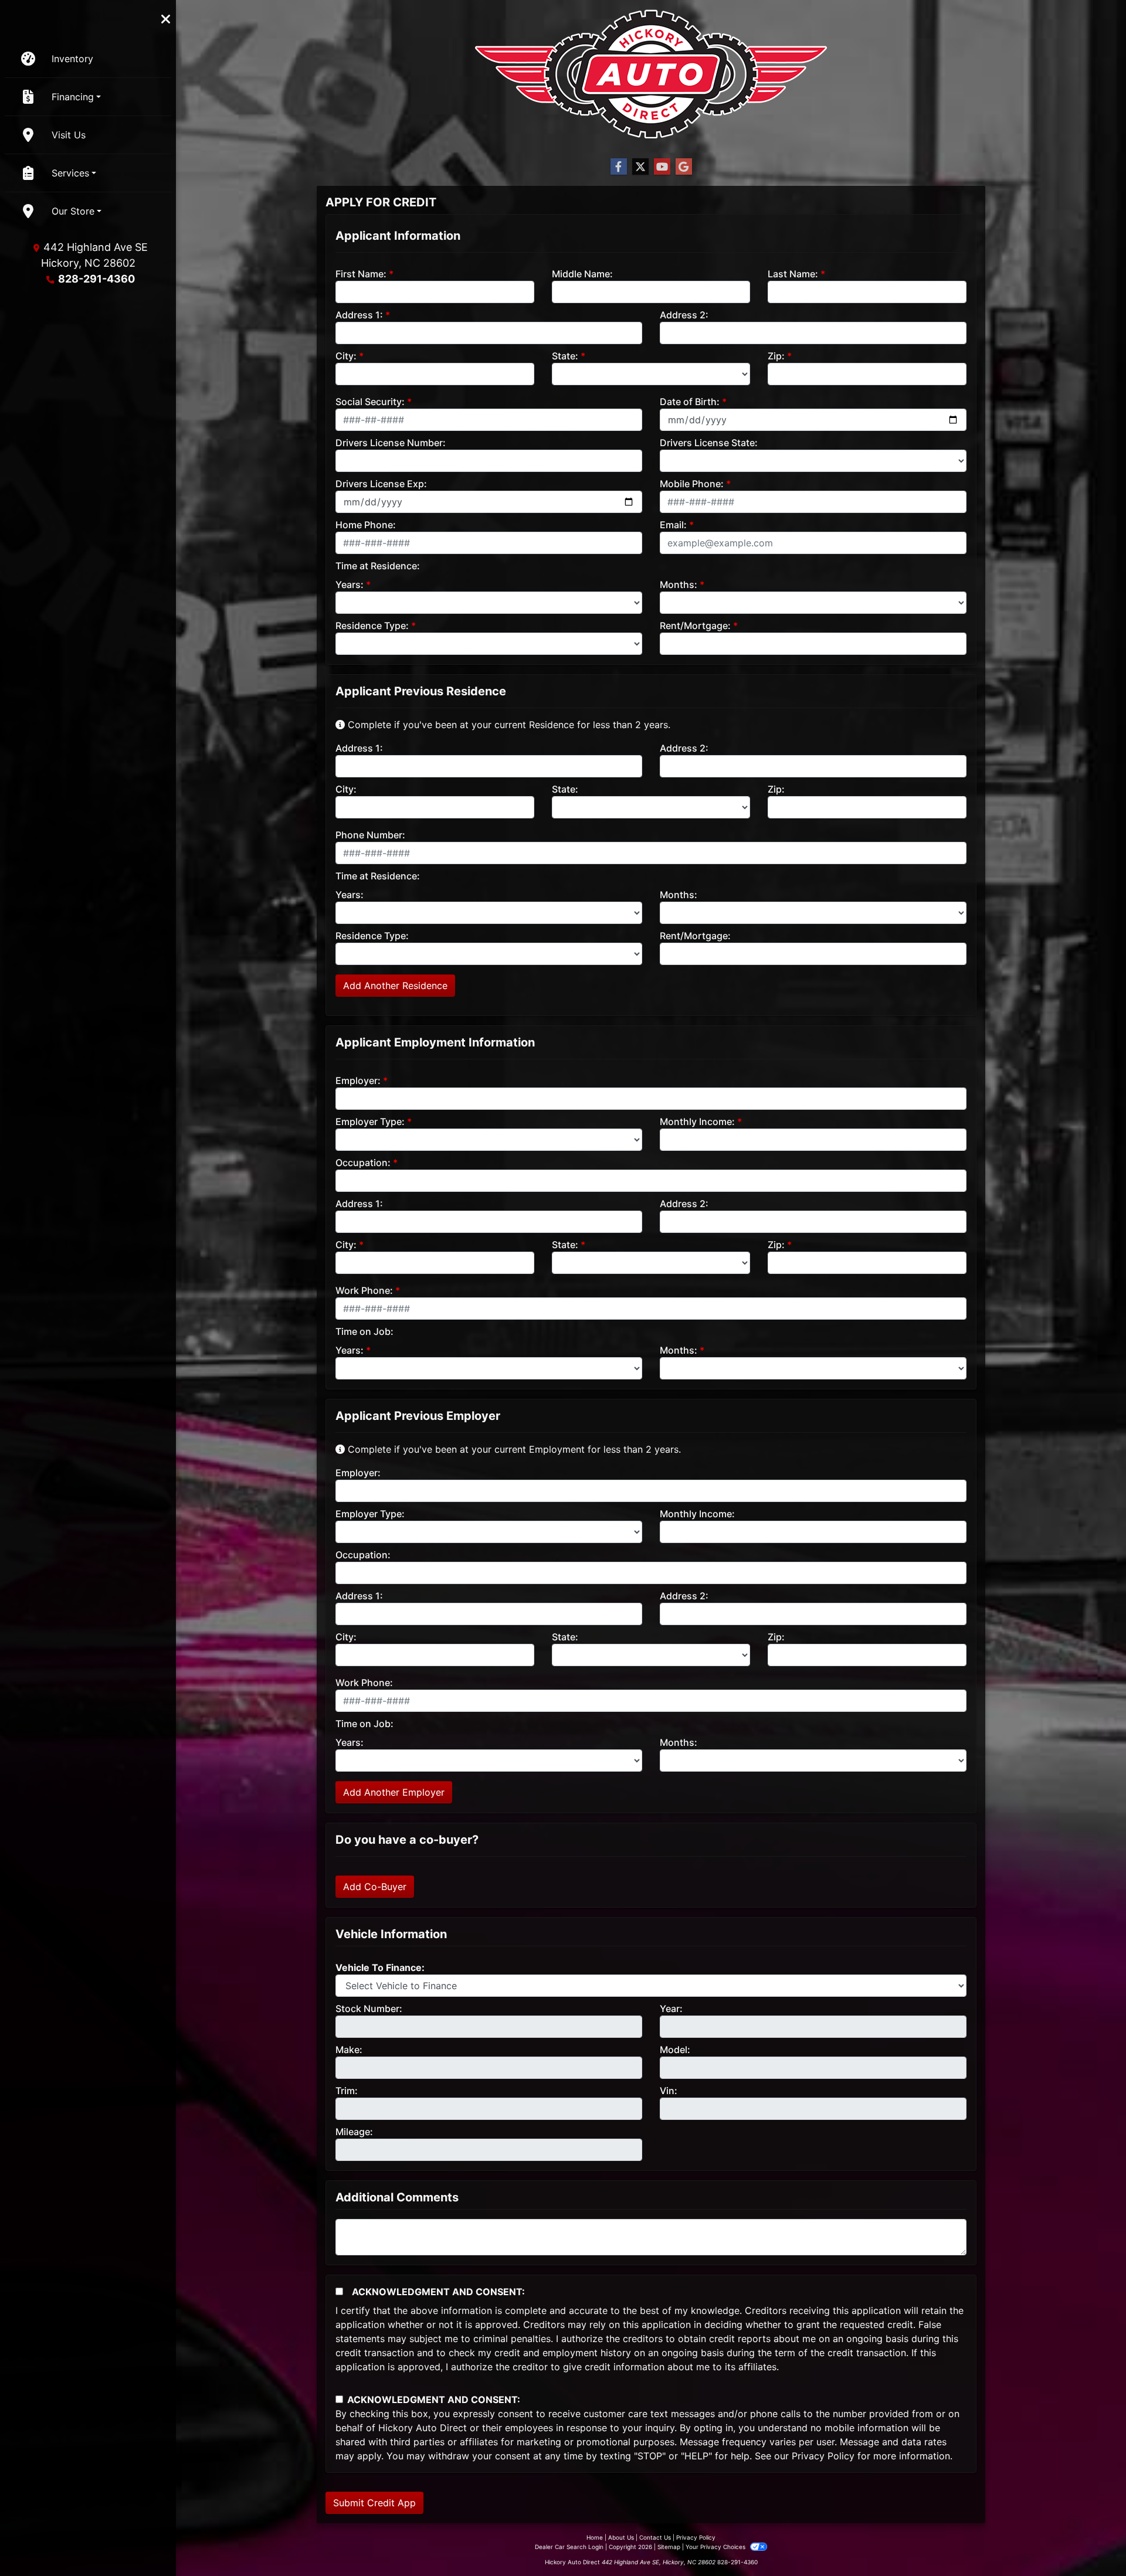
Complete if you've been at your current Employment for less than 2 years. (513, 1449)
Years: (350, 584)
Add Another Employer (394, 1792)
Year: (671, 2009)
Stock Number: (369, 2009)
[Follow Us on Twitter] (640, 167)
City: (346, 356)
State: (565, 356)
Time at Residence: (378, 566)
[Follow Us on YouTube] (662, 167)
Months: (679, 584)
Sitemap (669, 2547)
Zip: (776, 356)
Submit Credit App (374, 2503)
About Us (621, 2537)
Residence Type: (372, 626)
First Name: (361, 274)
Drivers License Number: (391, 443)
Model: (675, 2050)
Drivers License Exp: (381, 484)
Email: (673, 525)
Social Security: (370, 402)
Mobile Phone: (692, 484)
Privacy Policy (823, 2456)
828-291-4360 (96, 279)
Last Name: (793, 274)
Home (595, 2537)
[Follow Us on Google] (684, 167)
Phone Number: (370, 835)
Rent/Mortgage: (695, 626)
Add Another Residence (395, 985)
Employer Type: (370, 1122)
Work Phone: (364, 1290)
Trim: (347, 2091)
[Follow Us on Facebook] (619, 167)
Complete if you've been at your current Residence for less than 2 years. (508, 725)
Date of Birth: (690, 402)
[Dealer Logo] (651, 74)
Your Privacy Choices (716, 2547)
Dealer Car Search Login (569, 2547)
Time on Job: (364, 1331)
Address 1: (359, 315)
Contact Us (655, 2537)
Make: (349, 2050)
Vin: (669, 2091)
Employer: (358, 1080)
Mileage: (354, 2132)
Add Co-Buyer (375, 1887)
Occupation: (363, 1163)
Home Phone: (366, 525)
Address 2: (684, 315)
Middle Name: (582, 274)
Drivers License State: (709, 443)
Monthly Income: (697, 1122)
